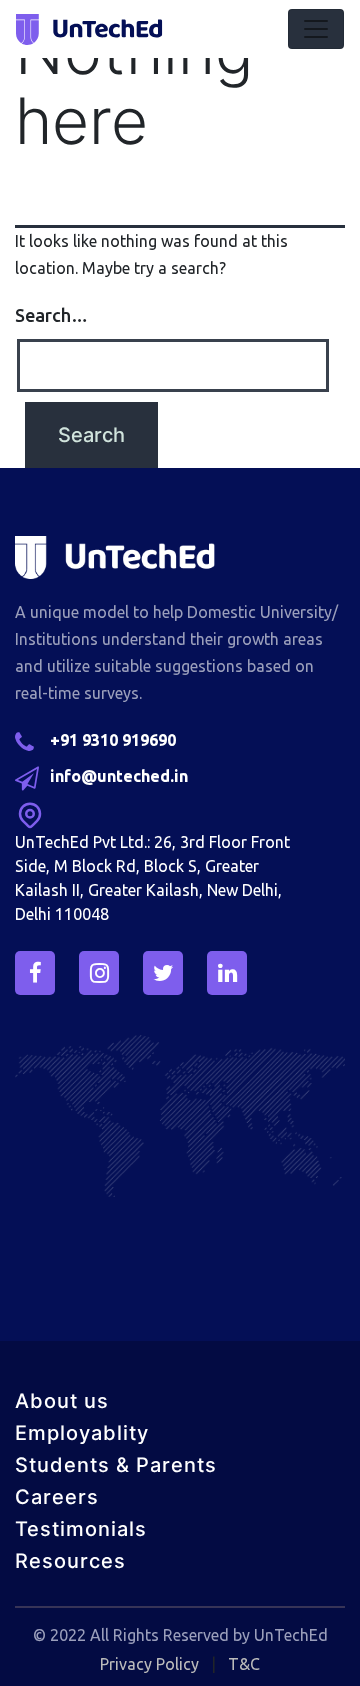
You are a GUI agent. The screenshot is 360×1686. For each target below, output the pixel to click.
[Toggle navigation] (316, 29)
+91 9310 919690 (113, 740)
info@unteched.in (119, 776)
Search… (51, 315)
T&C (244, 1664)
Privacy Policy (149, 1664)
